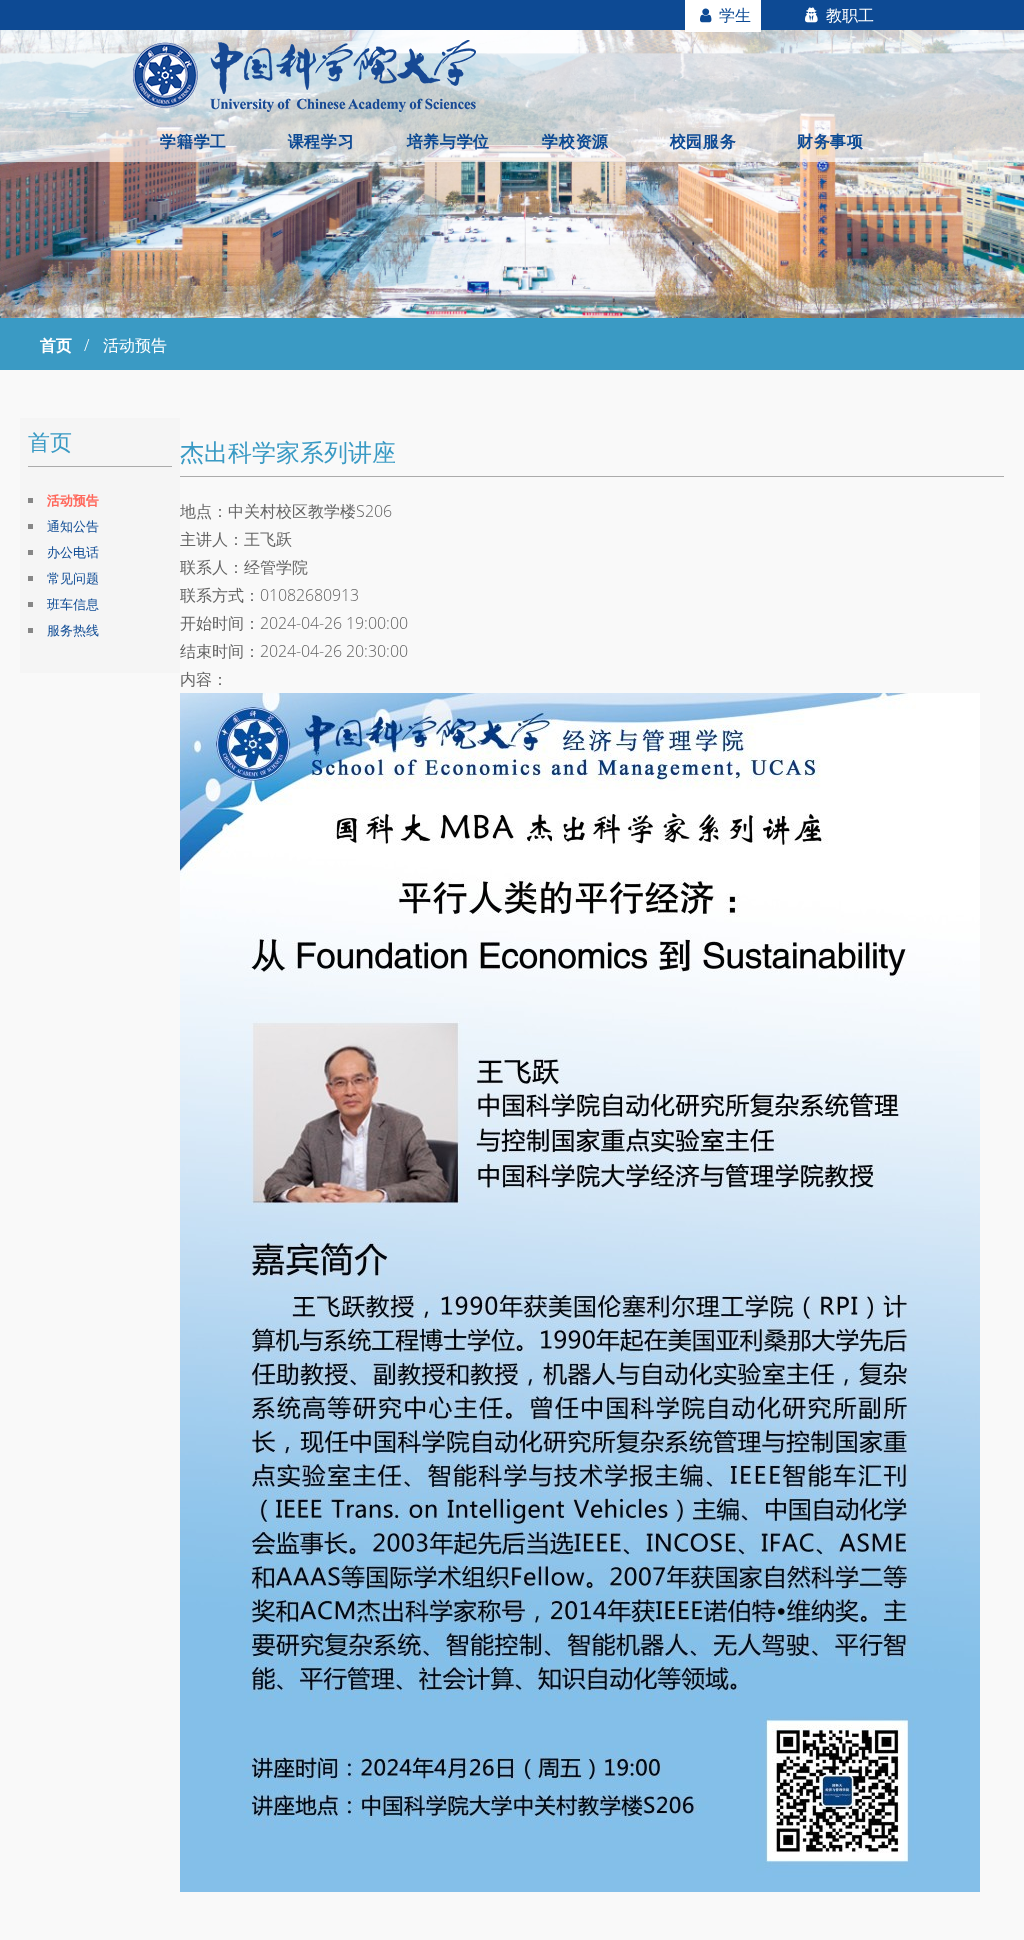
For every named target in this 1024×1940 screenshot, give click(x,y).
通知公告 (73, 526)
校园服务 (703, 141)
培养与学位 (448, 141)
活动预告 (73, 500)
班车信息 (73, 604)
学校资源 (575, 141)
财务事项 (830, 141)
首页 (56, 345)
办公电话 (73, 552)
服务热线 (73, 630)
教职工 (848, 15)
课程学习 (321, 141)
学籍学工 (193, 141)
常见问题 (73, 578)
